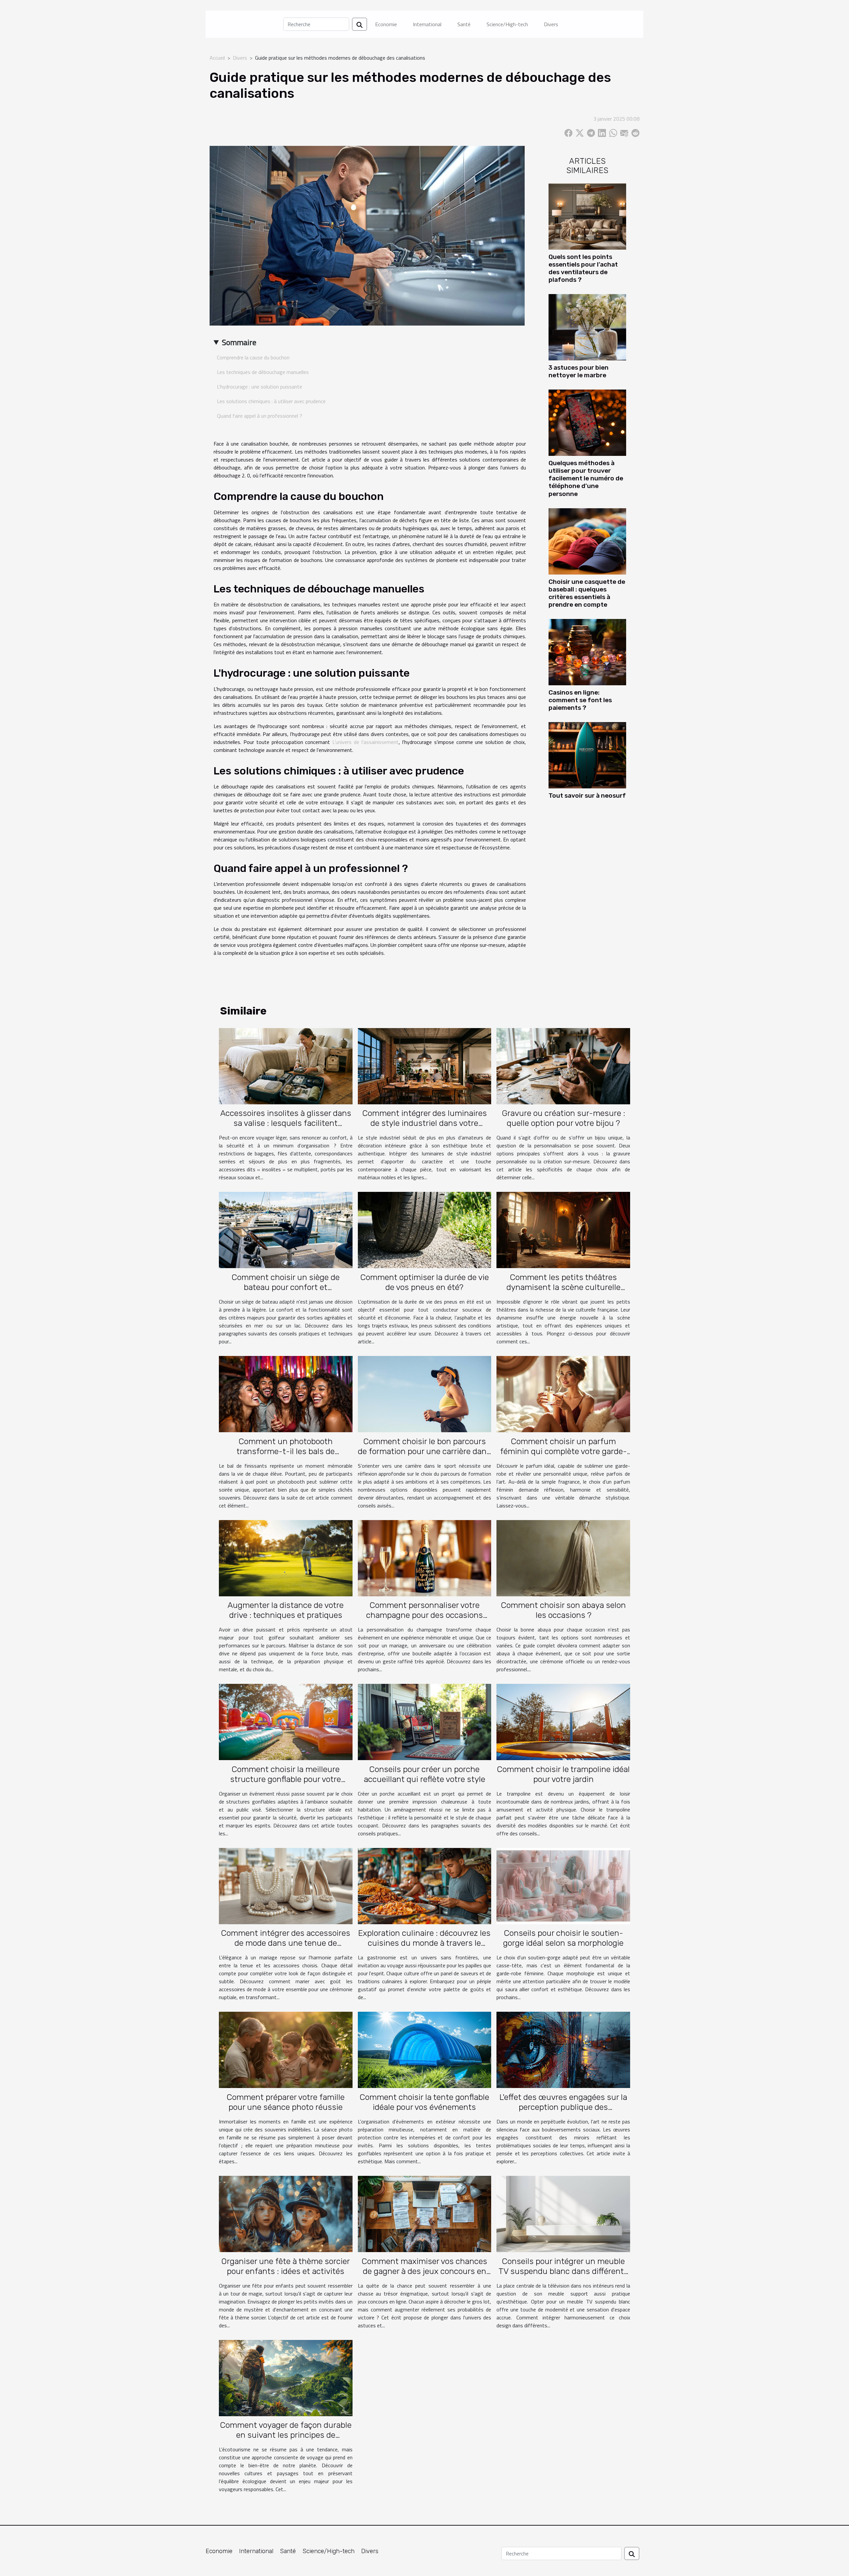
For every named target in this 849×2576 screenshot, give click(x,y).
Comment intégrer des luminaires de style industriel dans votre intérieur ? (424, 1123)
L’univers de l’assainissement (365, 742)
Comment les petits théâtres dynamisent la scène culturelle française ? (563, 1287)
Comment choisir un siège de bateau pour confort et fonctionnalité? (286, 1287)
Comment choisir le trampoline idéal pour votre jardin (563, 1774)
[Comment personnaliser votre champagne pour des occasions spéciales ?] (425, 1558)
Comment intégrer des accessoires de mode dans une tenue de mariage (286, 1943)
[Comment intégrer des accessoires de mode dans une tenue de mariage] (286, 1885)
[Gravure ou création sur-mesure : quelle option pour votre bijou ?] (563, 1066)
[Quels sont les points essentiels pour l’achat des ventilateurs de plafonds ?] (587, 216)
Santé (464, 24)
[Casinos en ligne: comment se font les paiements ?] (587, 651)
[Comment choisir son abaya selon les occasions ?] (563, 1558)
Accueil (217, 58)
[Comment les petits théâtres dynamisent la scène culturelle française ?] (563, 1229)
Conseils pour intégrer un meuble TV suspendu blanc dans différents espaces (563, 2271)
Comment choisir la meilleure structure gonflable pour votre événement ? (286, 1779)
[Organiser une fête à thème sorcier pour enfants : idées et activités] (286, 2213)
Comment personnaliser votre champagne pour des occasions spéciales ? (424, 1615)
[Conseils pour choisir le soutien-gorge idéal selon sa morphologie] (563, 1885)
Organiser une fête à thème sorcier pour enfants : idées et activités (286, 2266)
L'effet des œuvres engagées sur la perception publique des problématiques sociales (563, 2107)
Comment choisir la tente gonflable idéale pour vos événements (424, 2102)
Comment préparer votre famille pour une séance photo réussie (286, 2102)
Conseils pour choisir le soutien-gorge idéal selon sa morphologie (563, 1938)
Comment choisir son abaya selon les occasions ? (563, 1610)
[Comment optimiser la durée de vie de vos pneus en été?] (425, 1229)
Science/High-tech (507, 24)
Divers (551, 24)
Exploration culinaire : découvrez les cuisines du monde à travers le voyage (424, 1943)
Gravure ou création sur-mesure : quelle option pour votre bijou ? (563, 1118)
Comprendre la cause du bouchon (253, 357)
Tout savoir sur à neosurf (587, 796)
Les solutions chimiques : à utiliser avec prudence (271, 401)
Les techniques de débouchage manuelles (263, 372)
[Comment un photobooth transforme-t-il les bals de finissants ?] (286, 1393)
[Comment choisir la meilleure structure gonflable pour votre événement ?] (286, 1721)
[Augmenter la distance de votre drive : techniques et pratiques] (286, 1558)
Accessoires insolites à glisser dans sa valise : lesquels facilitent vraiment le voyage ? (286, 1123)
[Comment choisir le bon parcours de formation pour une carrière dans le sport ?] (425, 1393)
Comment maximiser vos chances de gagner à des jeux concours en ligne (424, 2271)
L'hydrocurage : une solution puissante (260, 387)
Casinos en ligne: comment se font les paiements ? (580, 700)
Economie (386, 24)
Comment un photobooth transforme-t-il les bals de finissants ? (286, 1451)
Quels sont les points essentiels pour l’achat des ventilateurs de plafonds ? (583, 268)
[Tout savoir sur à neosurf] (587, 755)
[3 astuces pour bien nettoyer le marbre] (587, 327)
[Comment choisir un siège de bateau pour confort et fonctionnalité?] (286, 1229)
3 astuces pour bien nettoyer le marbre (579, 371)
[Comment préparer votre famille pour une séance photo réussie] (286, 2049)
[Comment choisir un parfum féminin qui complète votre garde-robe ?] (563, 1393)
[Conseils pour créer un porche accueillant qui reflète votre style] (425, 1721)
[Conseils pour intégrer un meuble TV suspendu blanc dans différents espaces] (563, 2213)
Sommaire (239, 342)
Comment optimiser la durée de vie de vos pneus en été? (424, 1282)
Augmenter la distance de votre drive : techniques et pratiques (286, 1610)
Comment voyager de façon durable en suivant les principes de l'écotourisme (286, 2435)
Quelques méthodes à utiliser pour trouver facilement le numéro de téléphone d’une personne (586, 478)
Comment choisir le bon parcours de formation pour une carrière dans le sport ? (424, 1451)
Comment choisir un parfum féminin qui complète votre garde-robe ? (563, 1451)
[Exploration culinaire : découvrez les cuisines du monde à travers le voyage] (425, 1885)
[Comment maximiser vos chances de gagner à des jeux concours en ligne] (425, 2213)
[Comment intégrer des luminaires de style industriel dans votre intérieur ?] (425, 1066)
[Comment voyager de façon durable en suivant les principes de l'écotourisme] (286, 2377)
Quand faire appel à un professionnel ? (260, 416)
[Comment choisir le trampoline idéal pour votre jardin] (563, 1721)
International (427, 24)
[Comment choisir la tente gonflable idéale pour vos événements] (425, 2049)
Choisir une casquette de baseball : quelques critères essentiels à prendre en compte (587, 593)
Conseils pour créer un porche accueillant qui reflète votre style (424, 1774)
